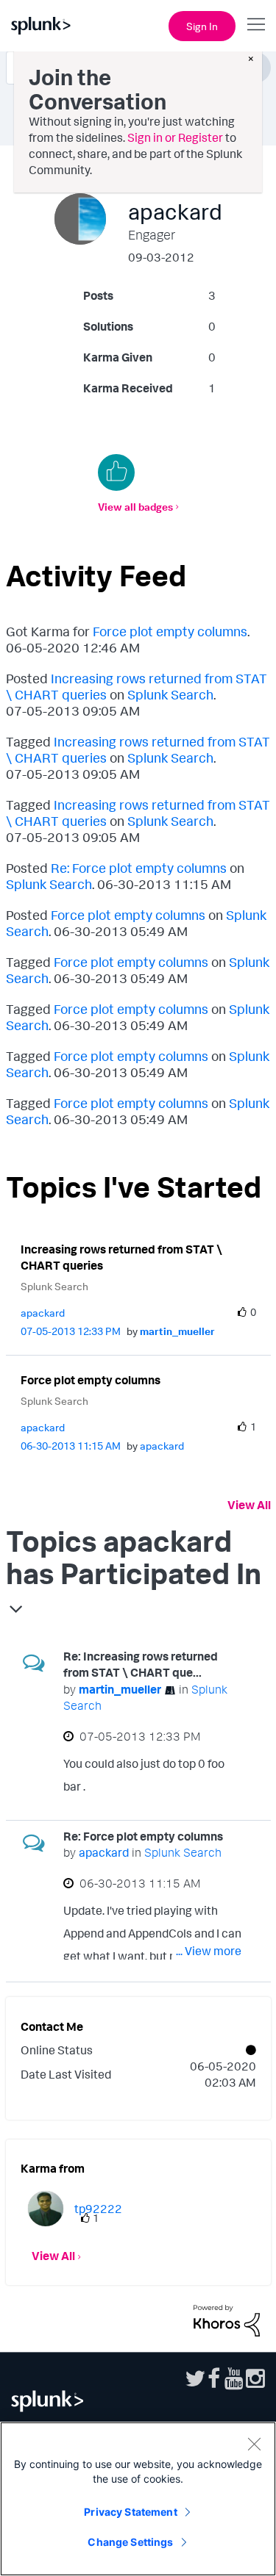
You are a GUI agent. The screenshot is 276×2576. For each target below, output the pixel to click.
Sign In (202, 26)
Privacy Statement (130, 2512)
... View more (209, 1789)
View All (249, 1505)
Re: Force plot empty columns (139, 868)
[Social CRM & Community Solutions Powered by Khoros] (227, 2320)
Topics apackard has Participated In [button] (134, 1557)
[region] (138, 2499)
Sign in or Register (175, 137)
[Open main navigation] (256, 24)
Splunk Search (170, 694)
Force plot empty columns (170, 631)
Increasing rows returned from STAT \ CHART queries (121, 1258)
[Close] (254, 2444)
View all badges (135, 507)
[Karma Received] (116, 472)
